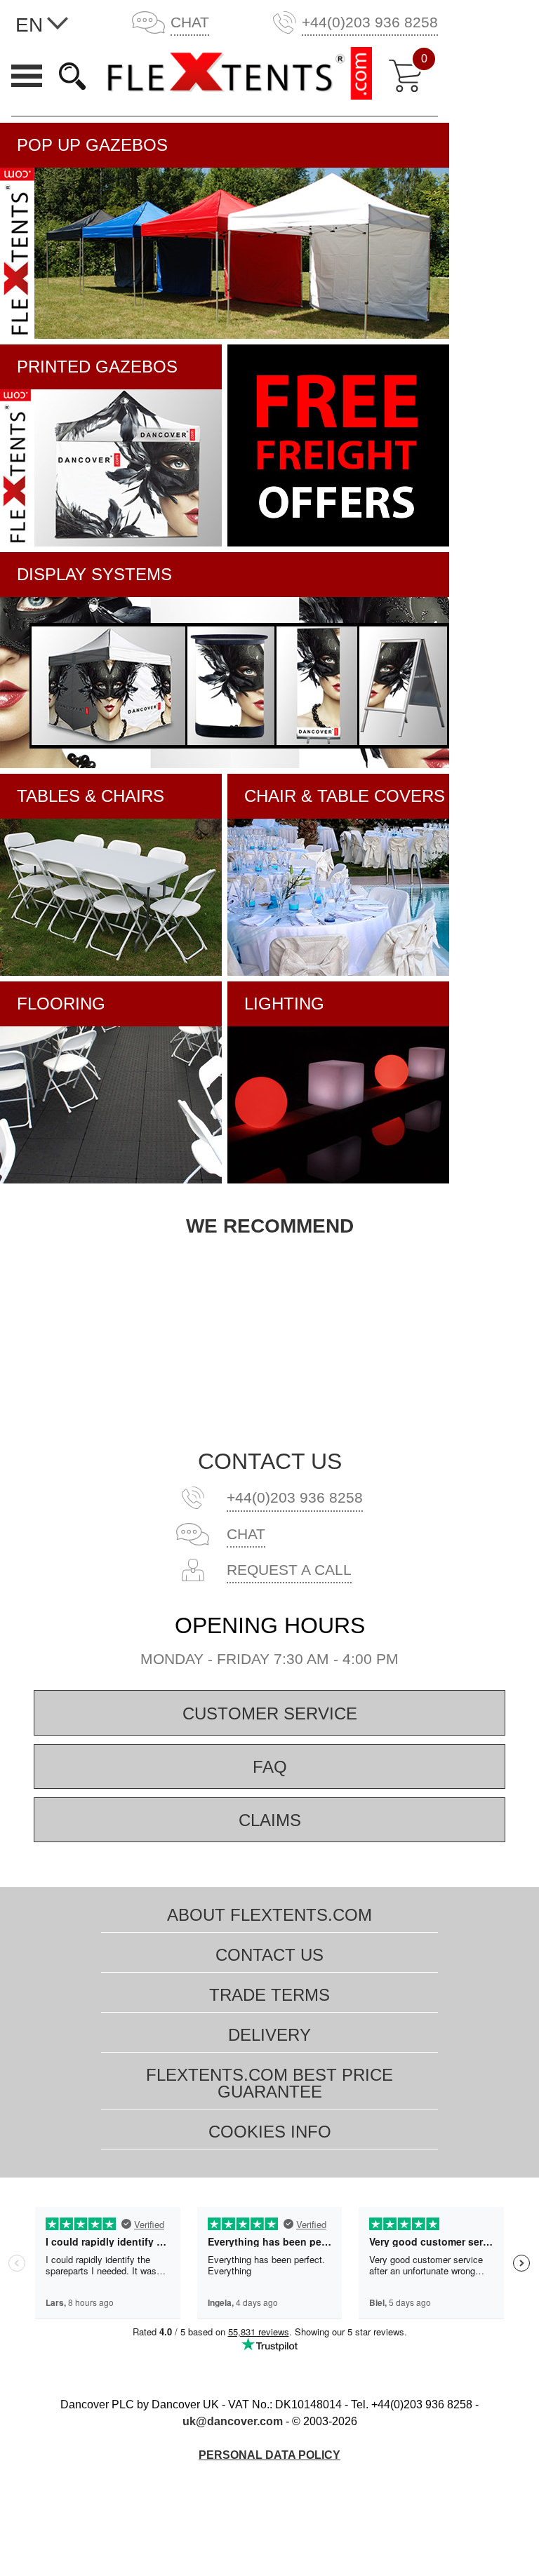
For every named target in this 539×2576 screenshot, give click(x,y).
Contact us (270, 1461)
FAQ (270, 1767)
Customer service (270, 1713)
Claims (270, 1820)
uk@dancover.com (233, 2421)
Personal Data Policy (269, 2455)
